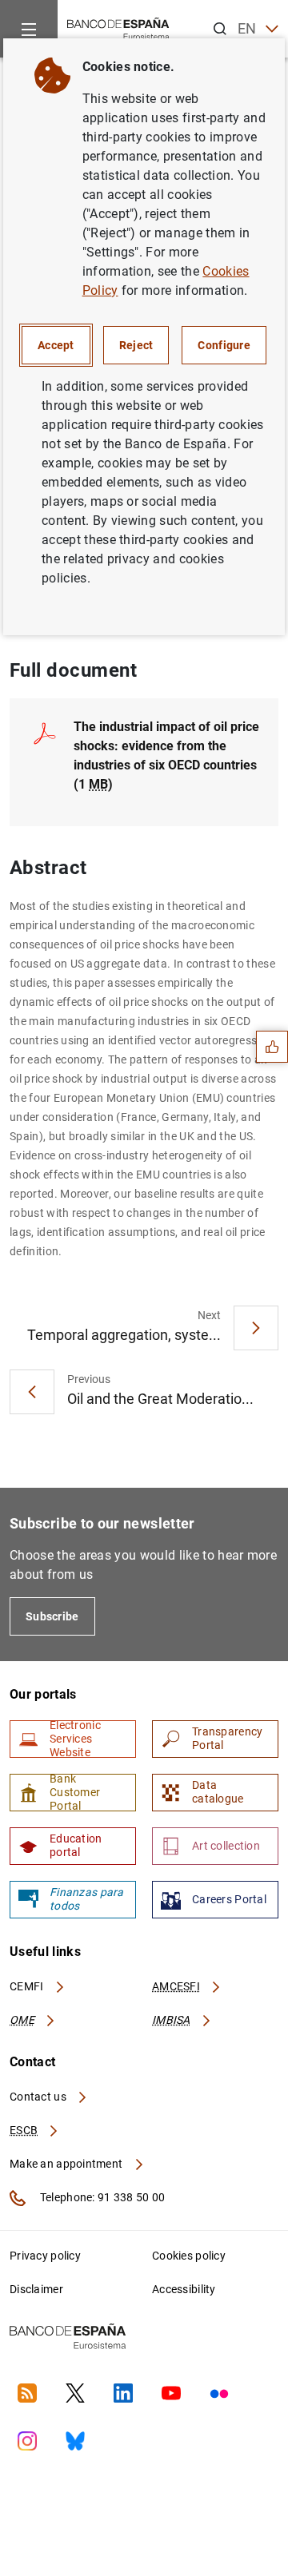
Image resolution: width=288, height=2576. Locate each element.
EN (247, 28)
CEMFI (28, 1986)
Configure (224, 345)
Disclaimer (36, 2289)
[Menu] (29, 29)
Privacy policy (45, 2256)
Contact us (39, 2097)
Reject (136, 345)
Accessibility (184, 2289)
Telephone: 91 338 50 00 (101, 2197)
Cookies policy (189, 2256)
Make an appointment (68, 2164)
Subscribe (52, 1616)
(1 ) (166, 755)
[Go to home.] (118, 28)
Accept (56, 345)
